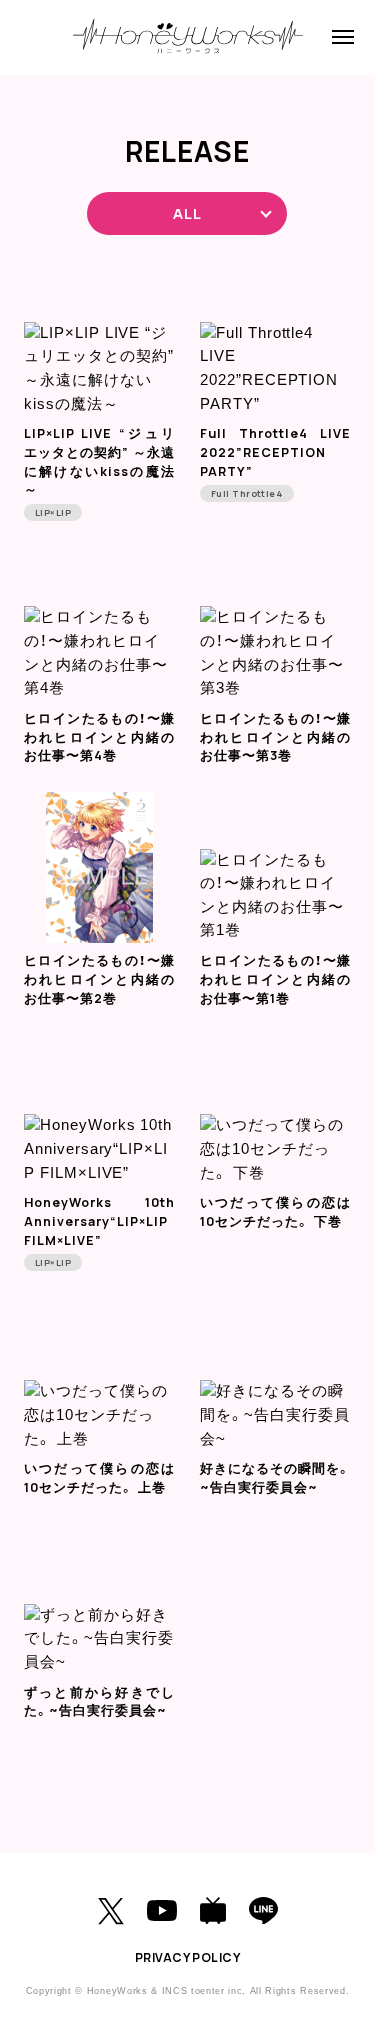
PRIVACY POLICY (188, 1957)
